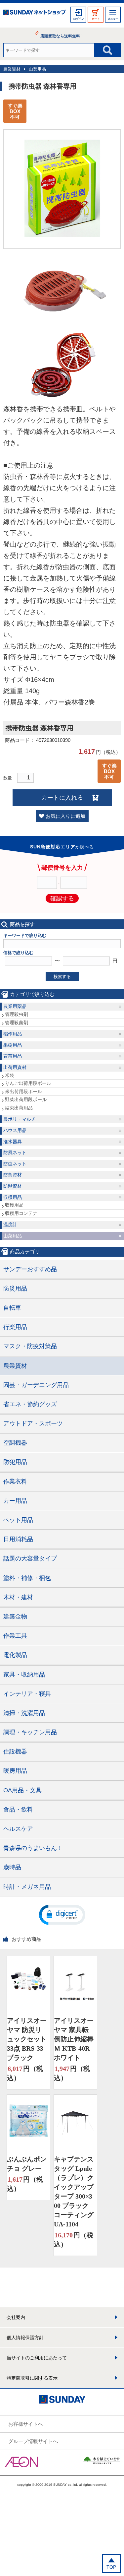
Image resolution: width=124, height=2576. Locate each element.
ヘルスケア (18, 1829)
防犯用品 (15, 1462)
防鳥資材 (13, 1175)
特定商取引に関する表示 (32, 2378)
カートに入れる (62, 798)
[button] (62, 1914)
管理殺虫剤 (17, 1014)
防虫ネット (15, 1164)
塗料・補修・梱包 (27, 1578)
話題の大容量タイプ (30, 1558)
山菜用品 (37, 69)
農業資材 (12, 69)
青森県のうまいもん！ (33, 1848)
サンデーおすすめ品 (30, 1269)
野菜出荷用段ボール (26, 1099)
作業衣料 (15, 1482)
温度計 (10, 1224)
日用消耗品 (18, 1539)
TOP (111, 2567)
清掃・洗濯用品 (24, 1713)
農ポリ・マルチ (20, 1119)
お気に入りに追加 (65, 816)
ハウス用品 (15, 1130)
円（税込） (25, 2073)
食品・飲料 (18, 1810)
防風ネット (15, 1153)
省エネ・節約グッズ (30, 1404)
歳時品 (12, 1867)
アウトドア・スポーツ (33, 1423)
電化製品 (15, 1655)
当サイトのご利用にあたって (37, 2358)
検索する (62, 977)
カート (96, 19)
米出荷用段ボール (23, 1091)
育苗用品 (13, 1056)
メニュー (113, 19)
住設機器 (15, 1751)
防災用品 (15, 1288)
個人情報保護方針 (25, 2338)
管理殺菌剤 (17, 1023)
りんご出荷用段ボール (28, 1083)
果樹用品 (13, 1045)
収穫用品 (13, 1197)
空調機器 (15, 1443)
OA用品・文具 (22, 1790)
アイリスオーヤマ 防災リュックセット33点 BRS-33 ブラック (27, 2039)
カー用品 (15, 1501)
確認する (62, 898)
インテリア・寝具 (27, 1694)
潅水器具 (13, 1142)
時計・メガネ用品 (27, 1887)
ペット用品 (18, 1520)
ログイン (78, 19)
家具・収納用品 (24, 1675)
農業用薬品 (15, 1006)
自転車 (12, 1308)
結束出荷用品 (19, 1108)
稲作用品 (13, 1034)
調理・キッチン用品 (30, 1732)
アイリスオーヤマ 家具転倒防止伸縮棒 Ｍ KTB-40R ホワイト (74, 2039)
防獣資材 (13, 1186)
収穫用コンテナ (21, 1213)
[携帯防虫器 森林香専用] (62, 235)
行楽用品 (15, 1327)
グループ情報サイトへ (33, 2441)
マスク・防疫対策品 (30, 1346)
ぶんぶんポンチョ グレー (27, 2164)
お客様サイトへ (26, 2424)
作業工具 (15, 1636)
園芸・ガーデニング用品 (36, 1385)
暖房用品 (15, 1771)
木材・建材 (18, 1597)
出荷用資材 (15, 1067)
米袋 (10, 1075)
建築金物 (15, 1617)
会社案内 (16, 2317)
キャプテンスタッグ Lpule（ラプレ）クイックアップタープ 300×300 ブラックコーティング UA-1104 (74, 2192)
